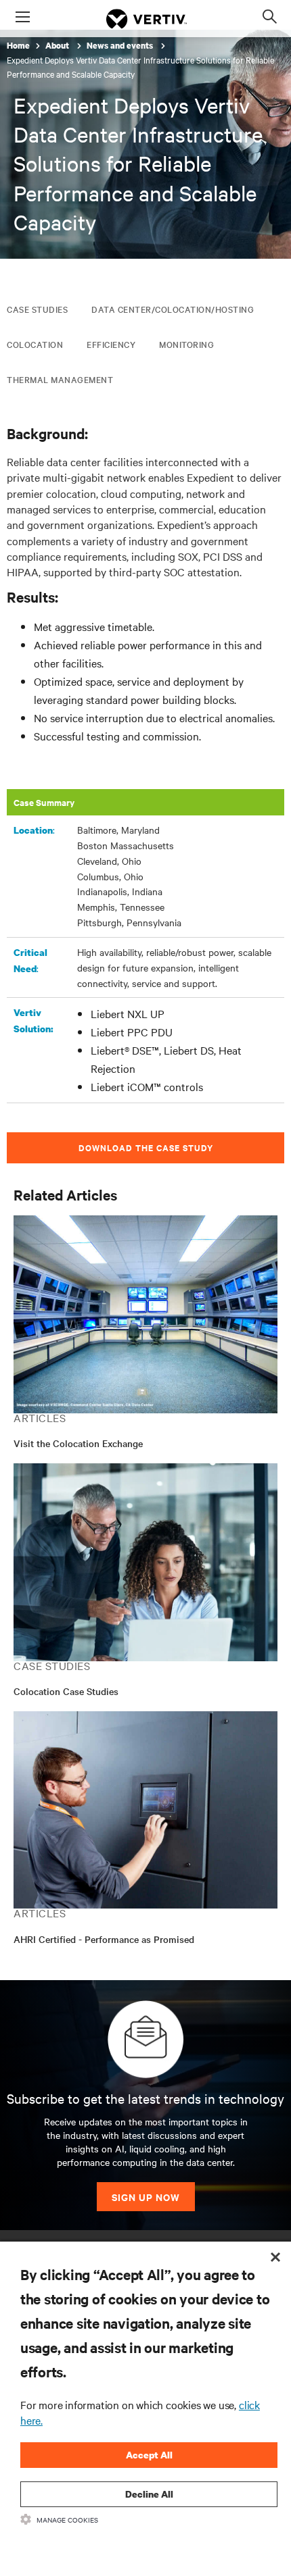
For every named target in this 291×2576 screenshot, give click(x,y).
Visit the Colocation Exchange (78, 1443)
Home (18, 46)
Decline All (149, 2494)
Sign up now (146, 2197)
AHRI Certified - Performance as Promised (104, 1939)
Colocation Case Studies (66, 1691)
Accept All (149, 2455)
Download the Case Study (146, 1147)
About (58, 46)
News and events (121, 46)
